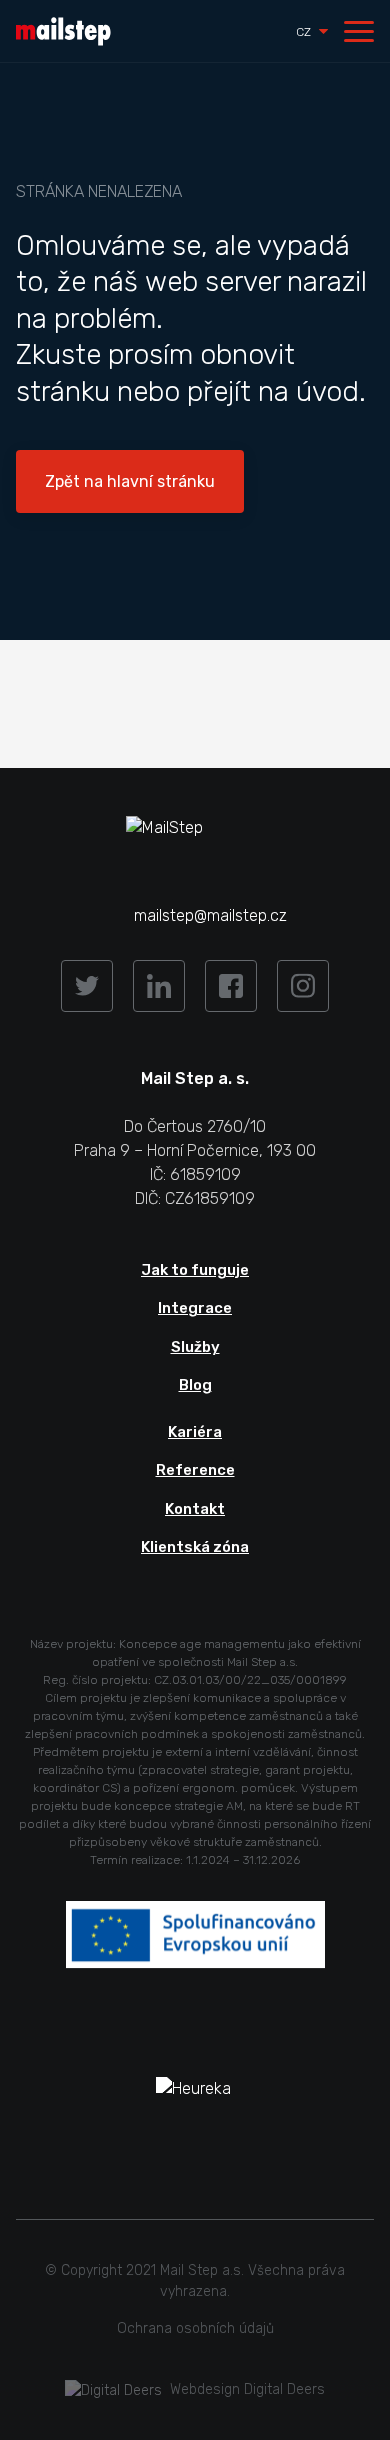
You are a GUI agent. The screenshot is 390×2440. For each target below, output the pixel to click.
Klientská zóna (195, 1547)
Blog (195, 1385)
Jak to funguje (195, 1270)
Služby (195, 1347)
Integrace (195, 1308)
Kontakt (195, 1509)
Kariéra (195, 1432)
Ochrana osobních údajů (195, 2328)
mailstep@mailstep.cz (210, 915)
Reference (195, 1470)
